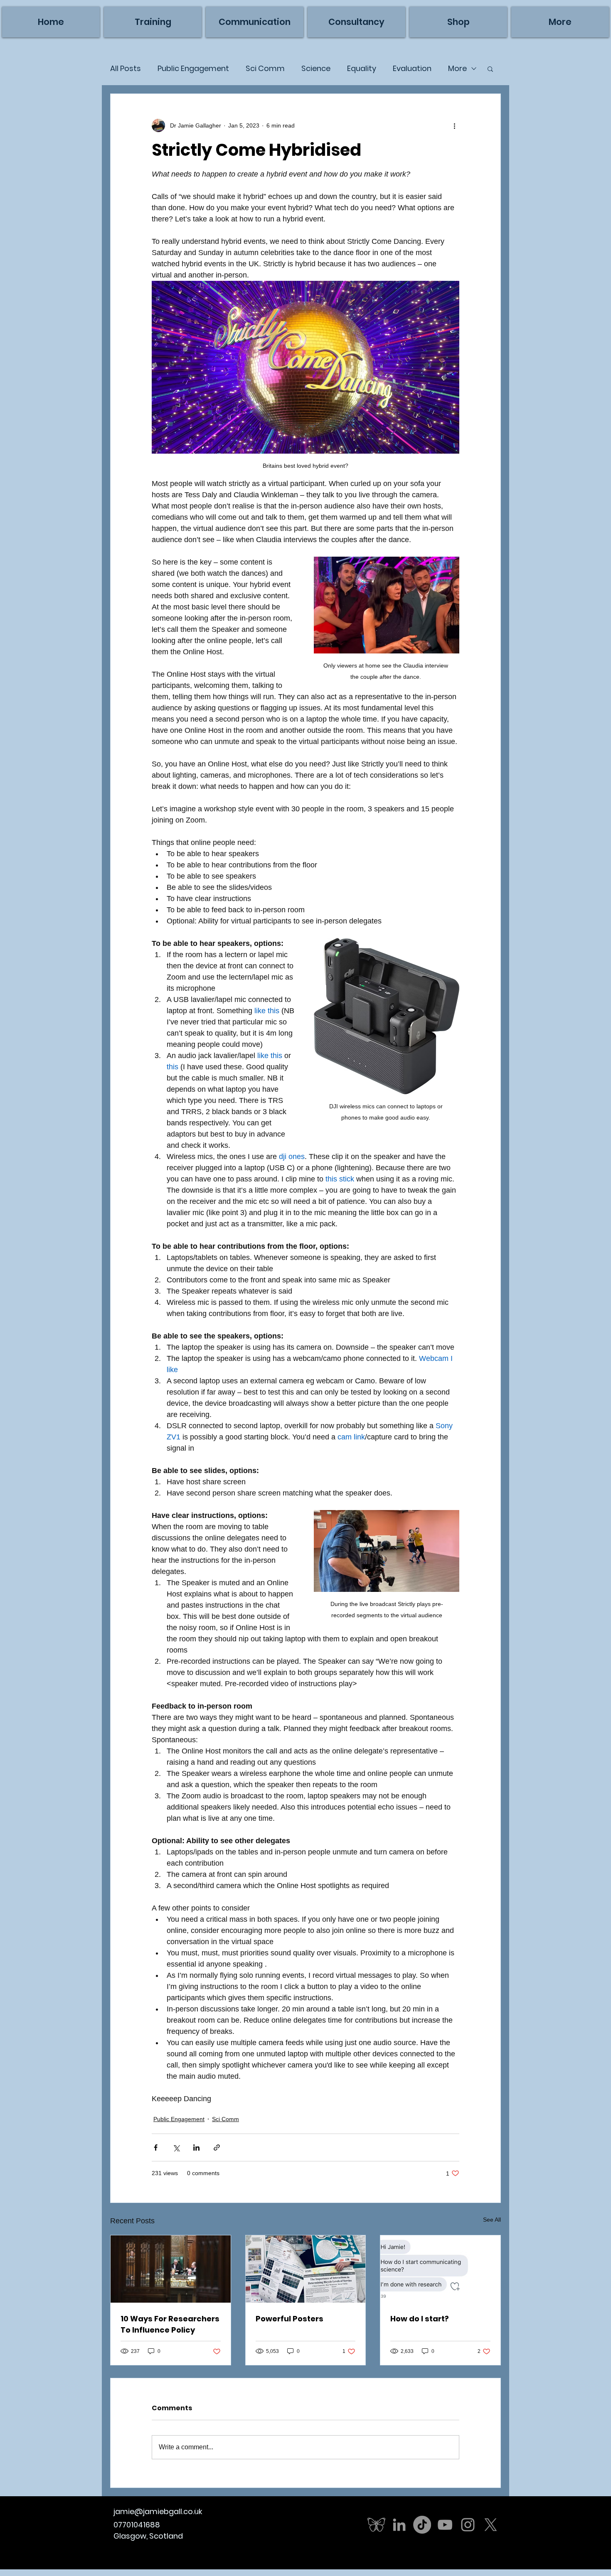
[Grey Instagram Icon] (468, 2525)
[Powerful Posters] (306, 2269)
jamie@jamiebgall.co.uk (158, 2511)
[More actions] (454, 125)
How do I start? (420, 2319)
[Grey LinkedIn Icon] (399, 2525)
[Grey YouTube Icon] (445, 2525)
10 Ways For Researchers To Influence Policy (170, 2324)
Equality (362, 69)
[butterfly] (376, 2525)
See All (492, 2220)
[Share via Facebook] (156, 2147)
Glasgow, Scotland (148, 2536)
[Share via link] (217, 2147)
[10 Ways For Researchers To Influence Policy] (171, 2269)
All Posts (126, 69)
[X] (491, 2525)
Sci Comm (265, 69)
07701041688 (137, 2525)
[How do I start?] (440, 2269)
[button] (560, 22)
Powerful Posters (289, 2319)
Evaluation (412, 69)
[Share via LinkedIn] (196, 2147)
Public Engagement (193, 69)
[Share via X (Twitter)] (176, 2147)
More (457, 69)
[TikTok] (422, 2525)
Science (316, 69)
